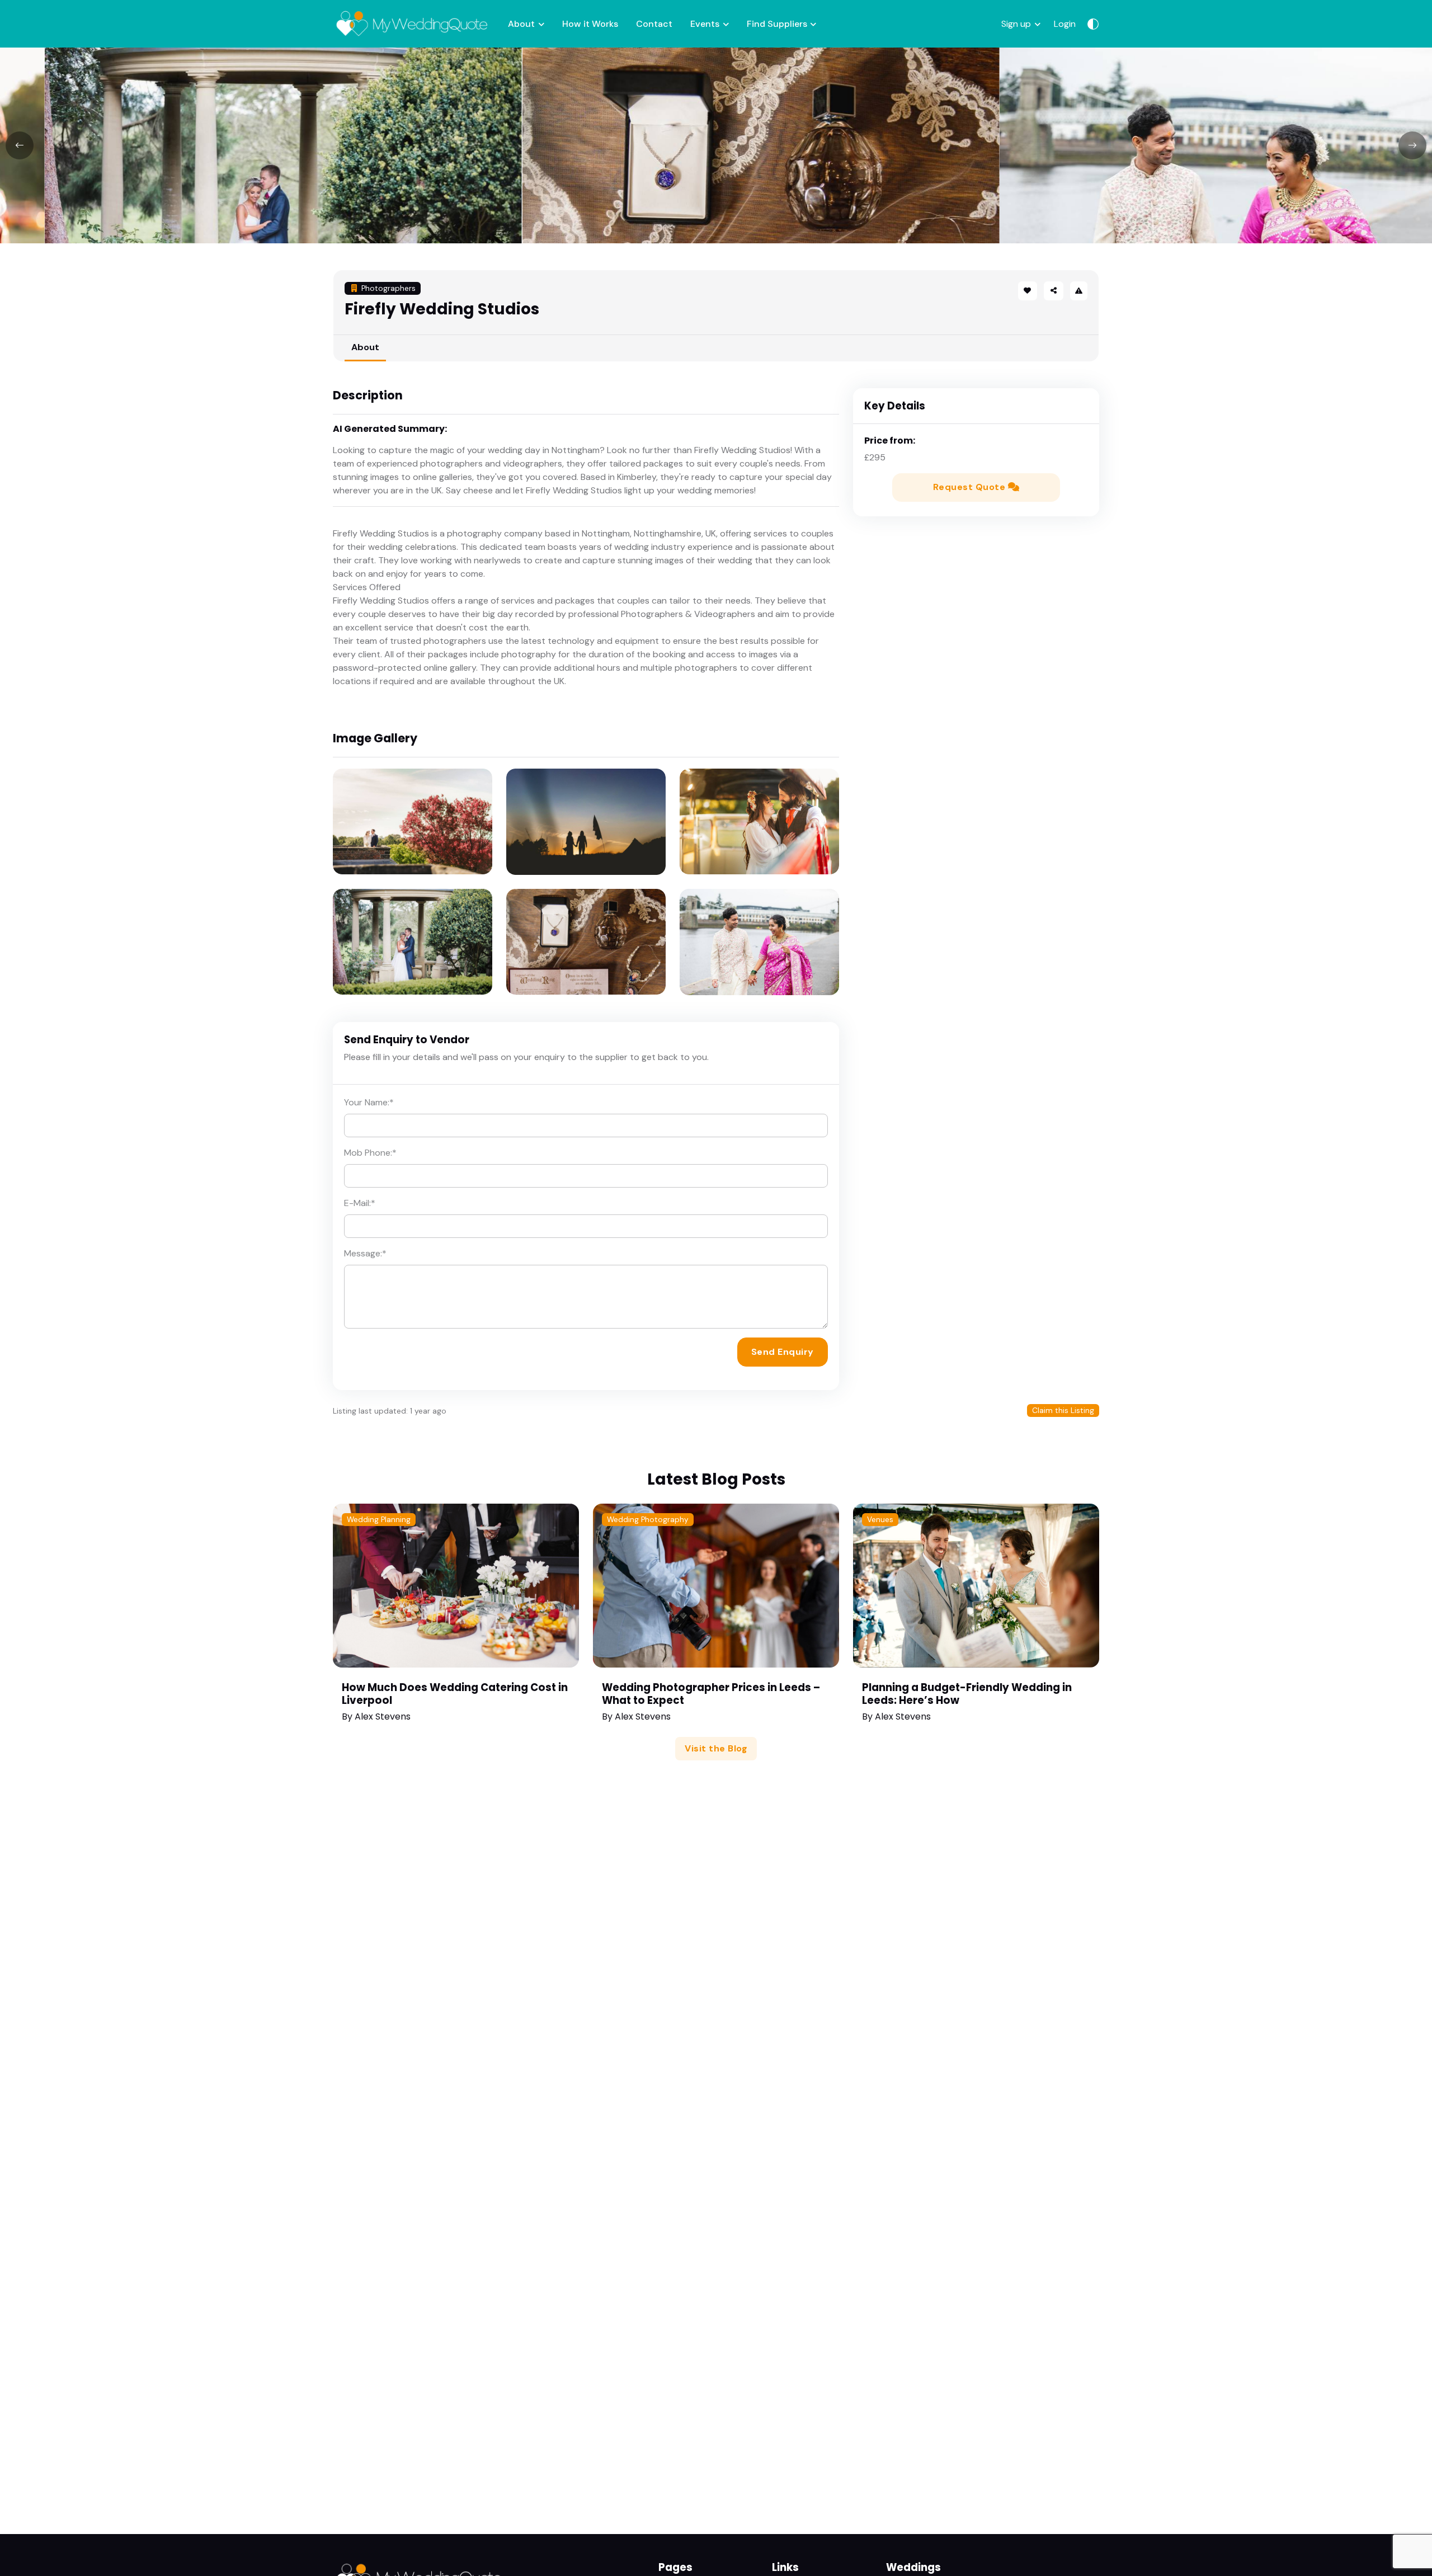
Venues (880, 1520)
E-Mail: (360, 1203)
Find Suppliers (777, 24)
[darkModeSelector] (1093, 24)
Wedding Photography (648, 1520)
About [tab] (365, 347)
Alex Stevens (383, 1716)
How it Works (590, 24)
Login (1065, 24)
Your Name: (369, 1102)
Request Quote (971, 487)
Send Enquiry (783, 1352)
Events (705, 24)
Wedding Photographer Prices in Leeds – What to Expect (711, 1694)
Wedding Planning (379, 1520)
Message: (365, 1253)
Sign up (1016, 24)
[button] (1053, 291)
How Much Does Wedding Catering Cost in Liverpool (455, 1694)
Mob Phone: (370, 1153)
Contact (654, 24)
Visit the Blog (716, 1748)
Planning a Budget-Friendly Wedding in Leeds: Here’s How (967, 1694)
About (521, 24)
